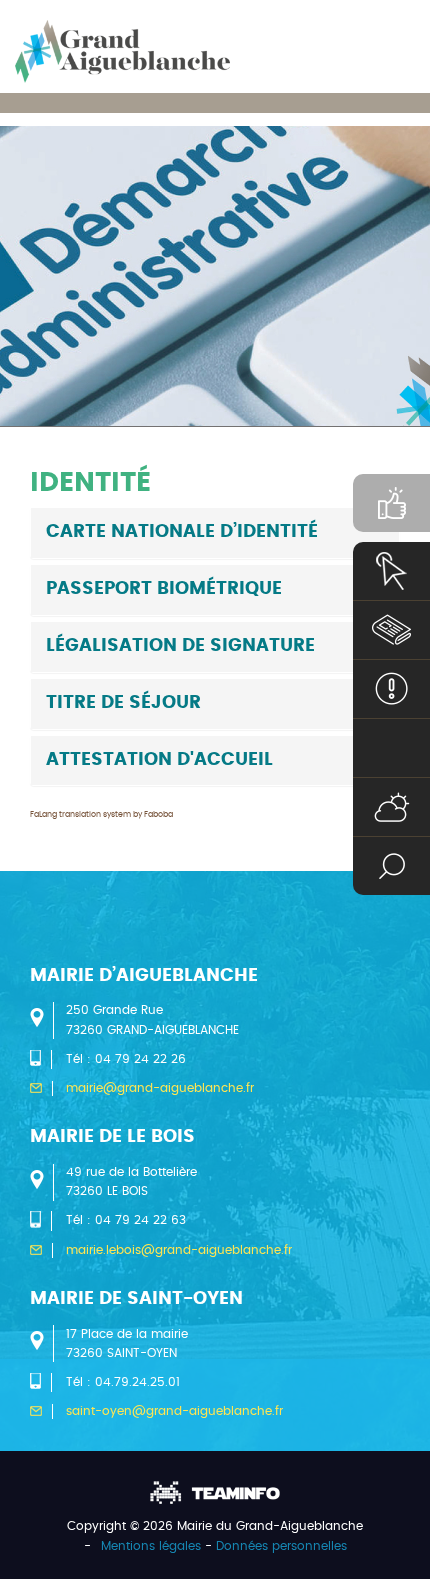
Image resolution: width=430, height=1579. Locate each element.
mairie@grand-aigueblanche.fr (160, 1088)
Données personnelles (281, 1546)
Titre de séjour (123, 703)
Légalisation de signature (180, 646)
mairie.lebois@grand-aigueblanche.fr (179, 1250)
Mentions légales (151, 1546)
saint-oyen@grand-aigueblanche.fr (174, 1411)
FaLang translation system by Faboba (101, 815)
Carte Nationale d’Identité (182, 532)
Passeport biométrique (164, 589)
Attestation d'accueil (159, 760)
